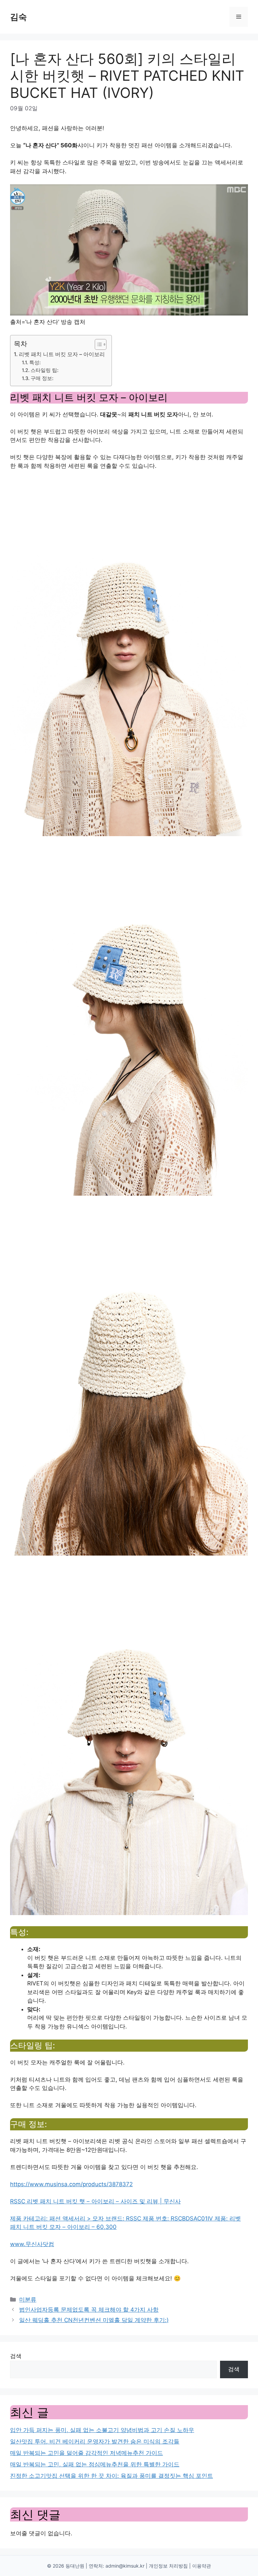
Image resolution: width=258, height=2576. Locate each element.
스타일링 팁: (45, 370)
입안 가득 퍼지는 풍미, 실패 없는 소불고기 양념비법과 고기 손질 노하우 (102, 2430)
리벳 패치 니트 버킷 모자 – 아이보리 (62, 354)
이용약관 (202, 2566)
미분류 (28, 2300)
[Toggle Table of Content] (97, 344)
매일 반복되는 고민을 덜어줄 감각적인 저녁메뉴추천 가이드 (87, 2453)
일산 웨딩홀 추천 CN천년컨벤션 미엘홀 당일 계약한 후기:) (94, 2320)
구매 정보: (42, 378)
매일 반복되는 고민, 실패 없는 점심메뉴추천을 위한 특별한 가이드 (95, 2464)
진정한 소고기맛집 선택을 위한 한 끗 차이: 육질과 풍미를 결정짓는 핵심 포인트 (112, 2476)
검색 (16, 2356)
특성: (35, 363)
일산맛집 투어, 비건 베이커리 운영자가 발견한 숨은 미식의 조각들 (95, 2441)
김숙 (18, 17)
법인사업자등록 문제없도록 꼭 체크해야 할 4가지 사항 (89, 2310)
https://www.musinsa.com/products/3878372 (71, 2184)
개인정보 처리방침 (168, 2566)
